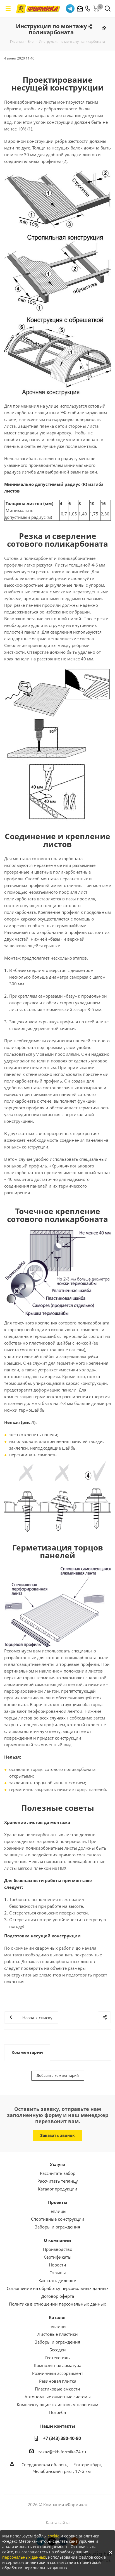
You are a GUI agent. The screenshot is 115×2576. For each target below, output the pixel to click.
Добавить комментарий (58, 2075)
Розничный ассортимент (58, 2373)
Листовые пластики (58, 2334)
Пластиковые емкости (57, 2389)
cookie (54, 2536)
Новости (57, 2265)
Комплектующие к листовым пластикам (57, 2404)
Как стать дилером (57, 2280)
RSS (104, 28)
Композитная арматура (58, 2365)
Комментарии (27, 2052)
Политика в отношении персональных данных (57, 2304)
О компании (57, 2240)
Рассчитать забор (58, 2173)
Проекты (58, 2202)
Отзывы (58, 2273)
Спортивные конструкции (58, 2219)
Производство (58, 2249)
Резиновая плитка (58, 2381)
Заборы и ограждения (57, 2227)
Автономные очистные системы (58, 2397)
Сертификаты (58, 2257)
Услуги (58, 2164)
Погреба (57, 2412)
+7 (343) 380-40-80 (62, 2438)
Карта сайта (58, 2522)
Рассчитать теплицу (58, 2181)
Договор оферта (58, 2296)
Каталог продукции (58, 2189)
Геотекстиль (57, 2358)
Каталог (57, 2317)
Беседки (58, 2350)
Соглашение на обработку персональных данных (58, 2288)
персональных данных (24, 2557)
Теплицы (58, 2211)
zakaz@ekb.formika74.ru (62, 2452)
